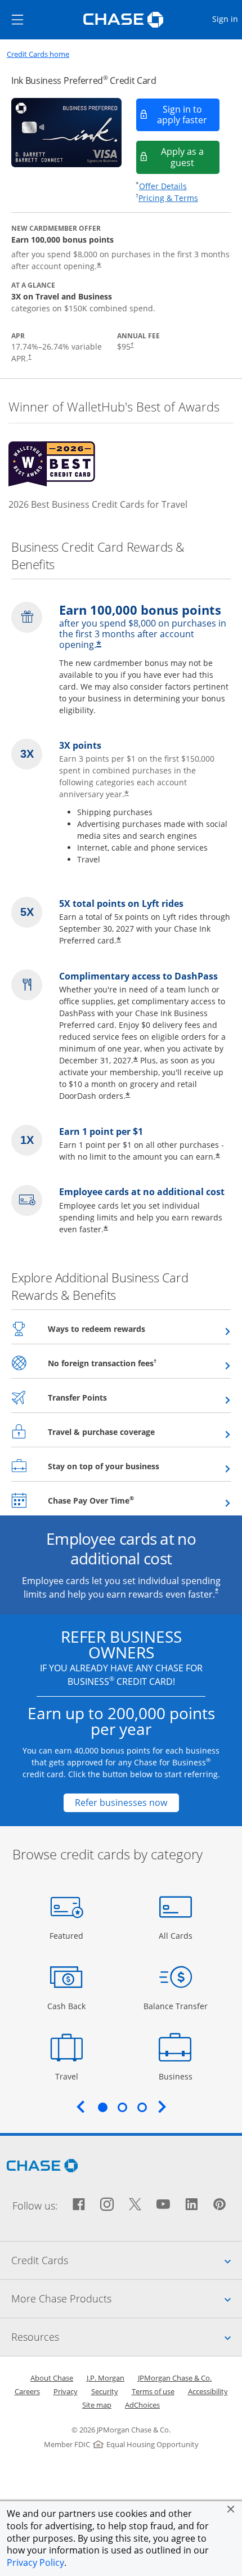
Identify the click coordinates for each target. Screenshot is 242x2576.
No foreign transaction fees (130, 1363)
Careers (27, 2391)
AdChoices (142, 2405)
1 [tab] (102, 2107)
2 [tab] (122, 2107)
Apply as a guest (191, 157)
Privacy (66, 2391)
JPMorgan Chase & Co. (175, 2378)
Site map (97, 2405)
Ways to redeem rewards (124, 1329)
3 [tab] (142, 2107)
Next (162, 2107)
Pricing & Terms (168, 198)
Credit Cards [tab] (127, 2260)
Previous (80, 2107)
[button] (231, 2509)
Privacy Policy (35, 2562)
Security (105, 2391)
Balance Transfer (176, 2006)
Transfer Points (105, 1397)
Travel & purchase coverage (129, 1432)
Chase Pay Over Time (118, 1500)
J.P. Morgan (106, 2378)
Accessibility (208, 2391)
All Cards (177, 1935)
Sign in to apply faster (189, 115)
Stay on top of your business (131, 1466)
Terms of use (153, 2391)
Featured (68, 1935)
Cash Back (67, 2006)
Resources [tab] (127, 2336)
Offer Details (163, 186)
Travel (71, 2076)
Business (177, 2076)
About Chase (52, 2378)
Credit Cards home (38, 54)
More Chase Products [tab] (127, 2298)
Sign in (227, 19)
